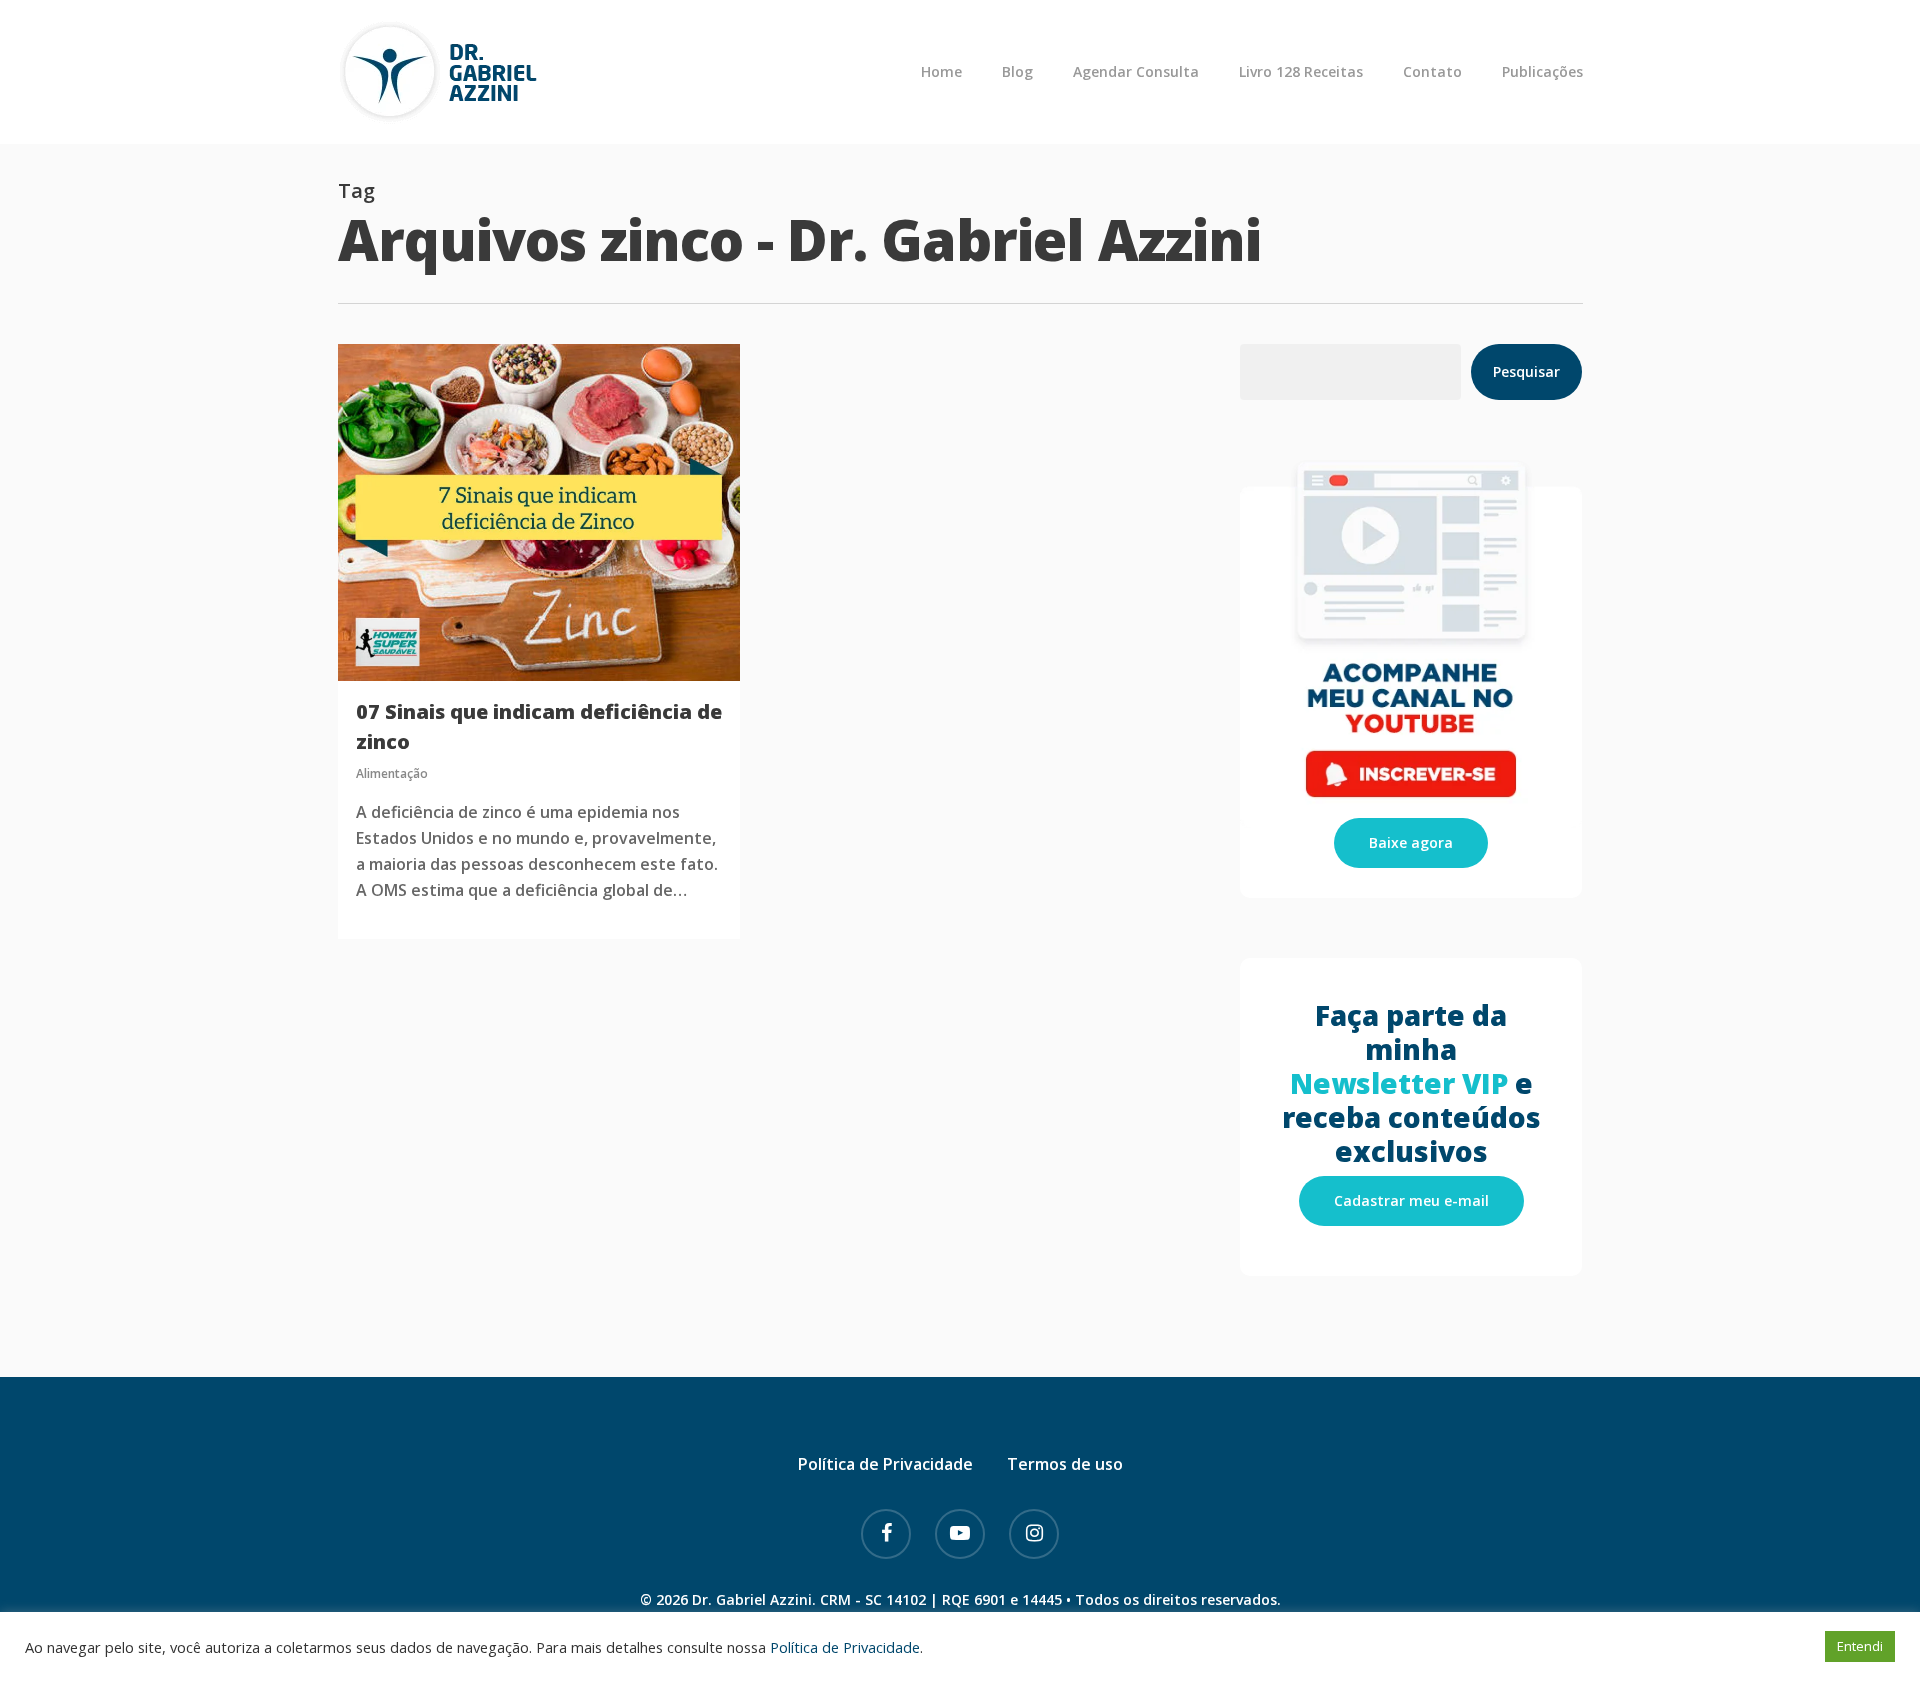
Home (941, 72)
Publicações (1542, 72)
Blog (1017, 72)
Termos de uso (1065, 1464)
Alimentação (392, 773)
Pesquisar (1526, 371)
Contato (1432, 72)
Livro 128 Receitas (1301, 72)
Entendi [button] (1860, 1646)
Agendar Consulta (1136, 72)
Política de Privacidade (885, 1464)
